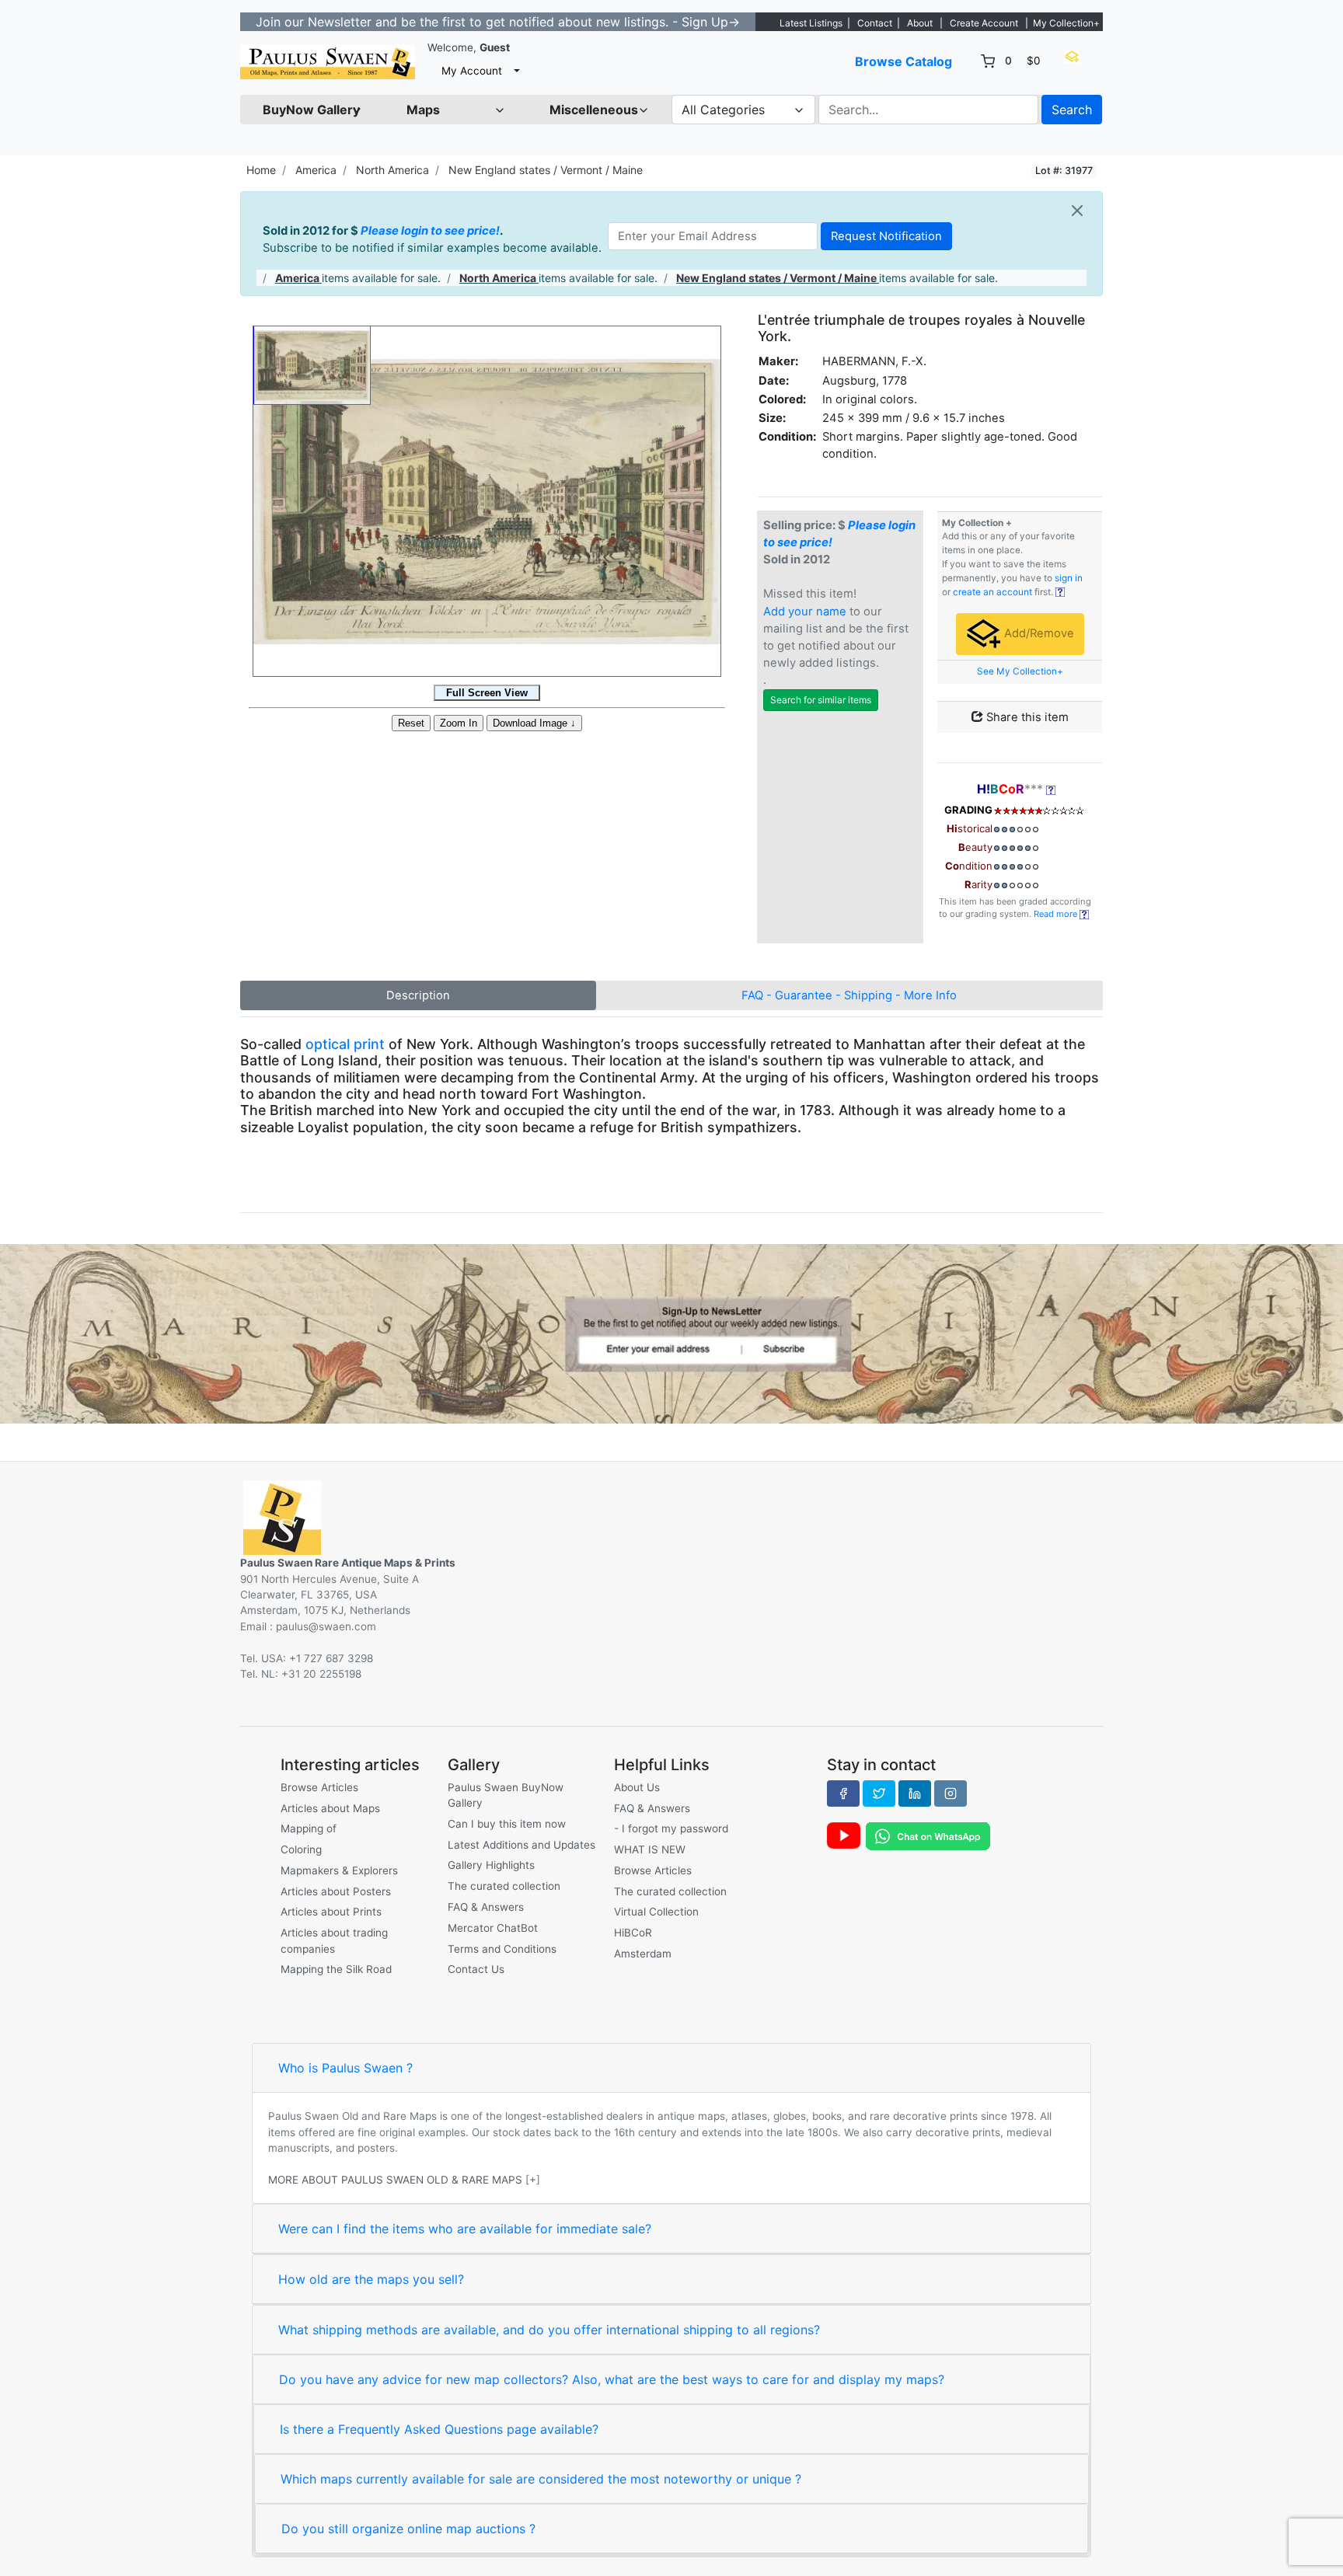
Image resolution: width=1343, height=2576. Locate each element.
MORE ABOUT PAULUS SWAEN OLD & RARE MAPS (395, 2180)
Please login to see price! (430, 231)
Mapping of (309, 1828)
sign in (1069, 578)
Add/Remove (1038, 633)
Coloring (301, 1849)
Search (1072, 110)
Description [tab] (418, 995)
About (920, 23)
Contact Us (476, 1969)
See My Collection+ (1020, 671)
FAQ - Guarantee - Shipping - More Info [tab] (849, 995)
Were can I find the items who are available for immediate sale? (465, 2229)
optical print (345, 1044)
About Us (637, 1787)
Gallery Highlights (491, 1865)
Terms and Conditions (502, 1949)
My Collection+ (1066, 23)
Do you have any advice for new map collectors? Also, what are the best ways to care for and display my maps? (612, 2379)
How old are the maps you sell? (371, 2279)
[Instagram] (951, 1793)
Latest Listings (811, 23)
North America (392, 170)
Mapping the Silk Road (336, 1969)
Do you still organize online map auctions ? (408, 2529)
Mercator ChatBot (493, 1928)
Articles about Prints (331, 1912)
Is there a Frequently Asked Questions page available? (439, 2429)
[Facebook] (843, 1793)
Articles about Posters (336, 1891)
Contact (875, 23)
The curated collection (504, 1886)
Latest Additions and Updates (522, 1845)
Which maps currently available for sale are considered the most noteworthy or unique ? (541, 2479)
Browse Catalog (903, 61)
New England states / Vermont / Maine (546, 170)
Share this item (1026, 717)
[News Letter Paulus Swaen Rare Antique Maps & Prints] (671, 1333)
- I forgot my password (671, 1828)
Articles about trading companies (334, 1940)
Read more (1057, 914)
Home (261, 170)
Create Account (984, 23)
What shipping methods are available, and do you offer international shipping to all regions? (549, 2330)
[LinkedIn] (915, 1793)
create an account (992, 592)
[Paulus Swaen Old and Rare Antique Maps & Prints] (328, 62)
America (316, 170)
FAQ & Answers (486, 1907)
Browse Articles (319, 1787)
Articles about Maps (330, 1808)
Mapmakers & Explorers (339, 1870)
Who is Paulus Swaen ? (345, 2068)
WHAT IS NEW (650, 1849)
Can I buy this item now (507, 1824)
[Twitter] (879, 1793)
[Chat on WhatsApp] (928, 1835)
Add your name (805, 612)
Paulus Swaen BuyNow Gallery (506, 1795)
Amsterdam (643, 1954)
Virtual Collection (656, 1912)
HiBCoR (633, 1933)
